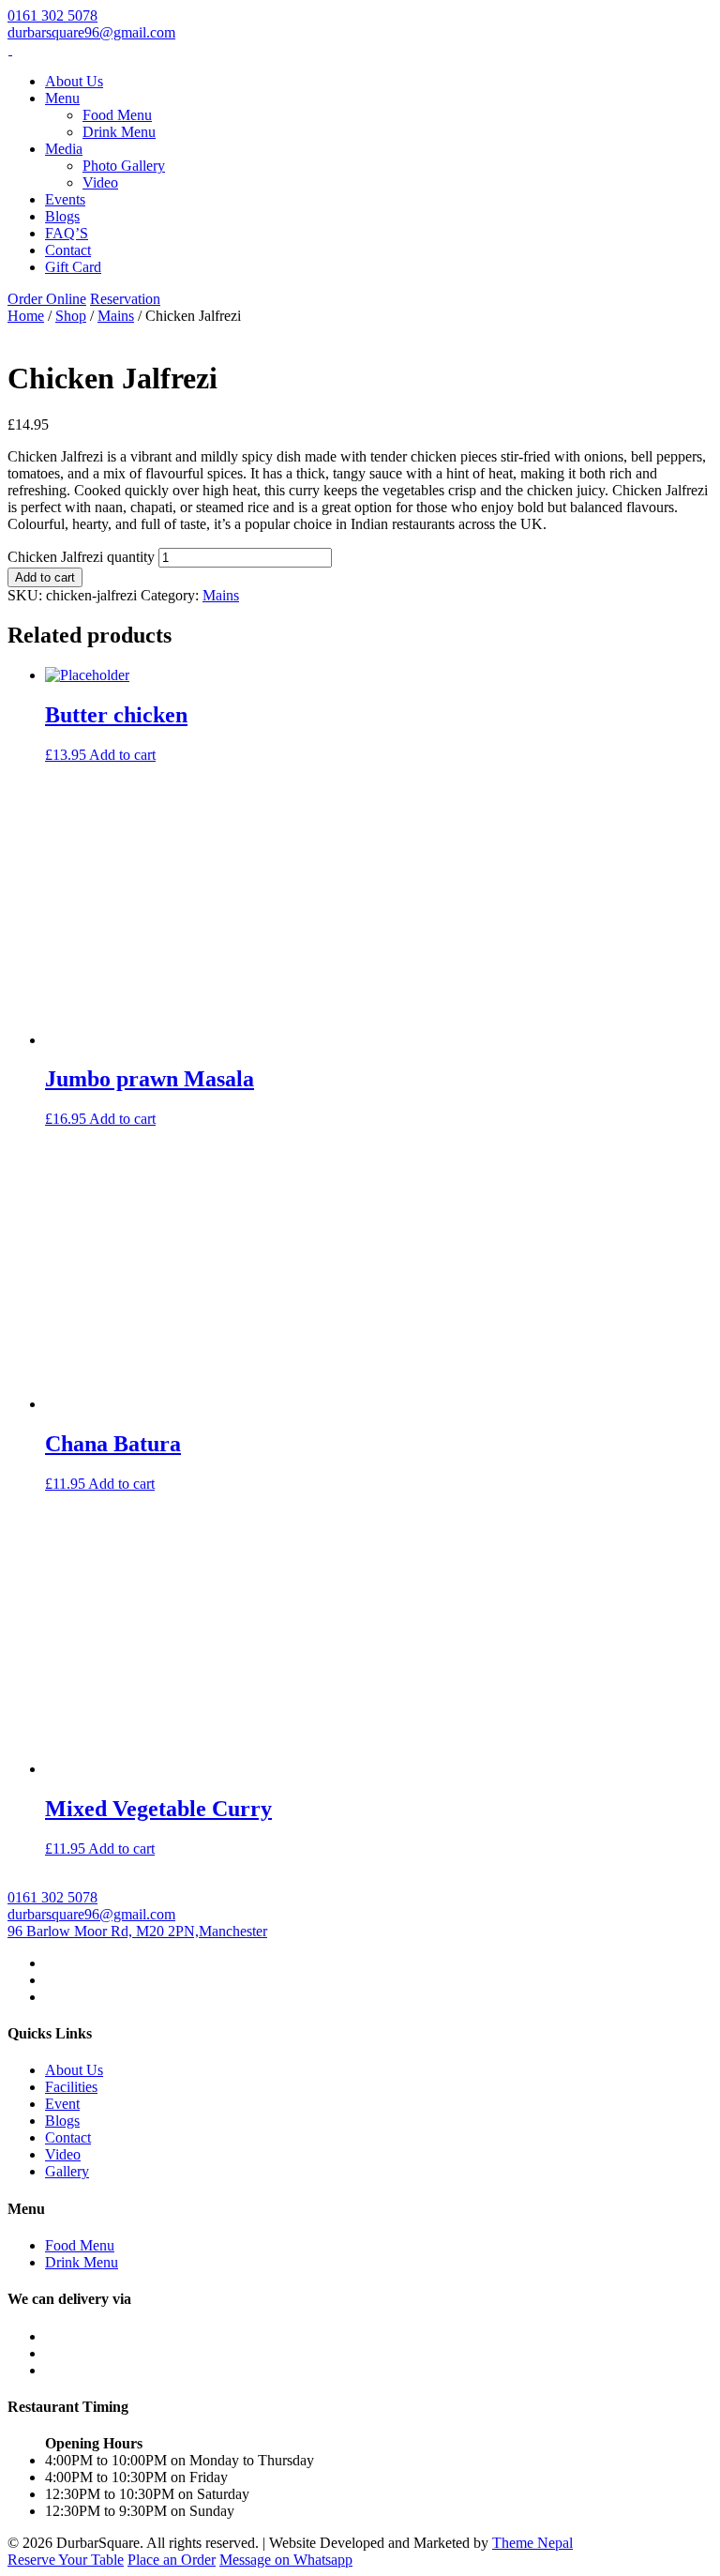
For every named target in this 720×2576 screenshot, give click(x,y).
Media (64, 149)
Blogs (62, 216)
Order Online (47, 299)
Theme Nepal (532, 2543)
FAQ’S (67, 233)
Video (100, 182)
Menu (62, 98)
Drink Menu (119, 132)
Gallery (67, 2171)
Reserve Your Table (66, 2560)
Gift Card (73, 267)
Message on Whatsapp (286, 2560)
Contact (68, 250)
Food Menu (117, 115)
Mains (116, 316)
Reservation (125, 299)
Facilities (71, 2087)
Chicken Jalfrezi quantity (81, 557)
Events (65, 199)
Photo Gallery (124, 166)
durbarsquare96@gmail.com (91, 32)
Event (62, 2104)
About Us (74, 81)
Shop (71, 316)
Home (26, 316)
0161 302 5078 (52, 15)
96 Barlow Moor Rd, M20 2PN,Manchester (137, 1931)
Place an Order (172, 2560)
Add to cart (45, 577)
